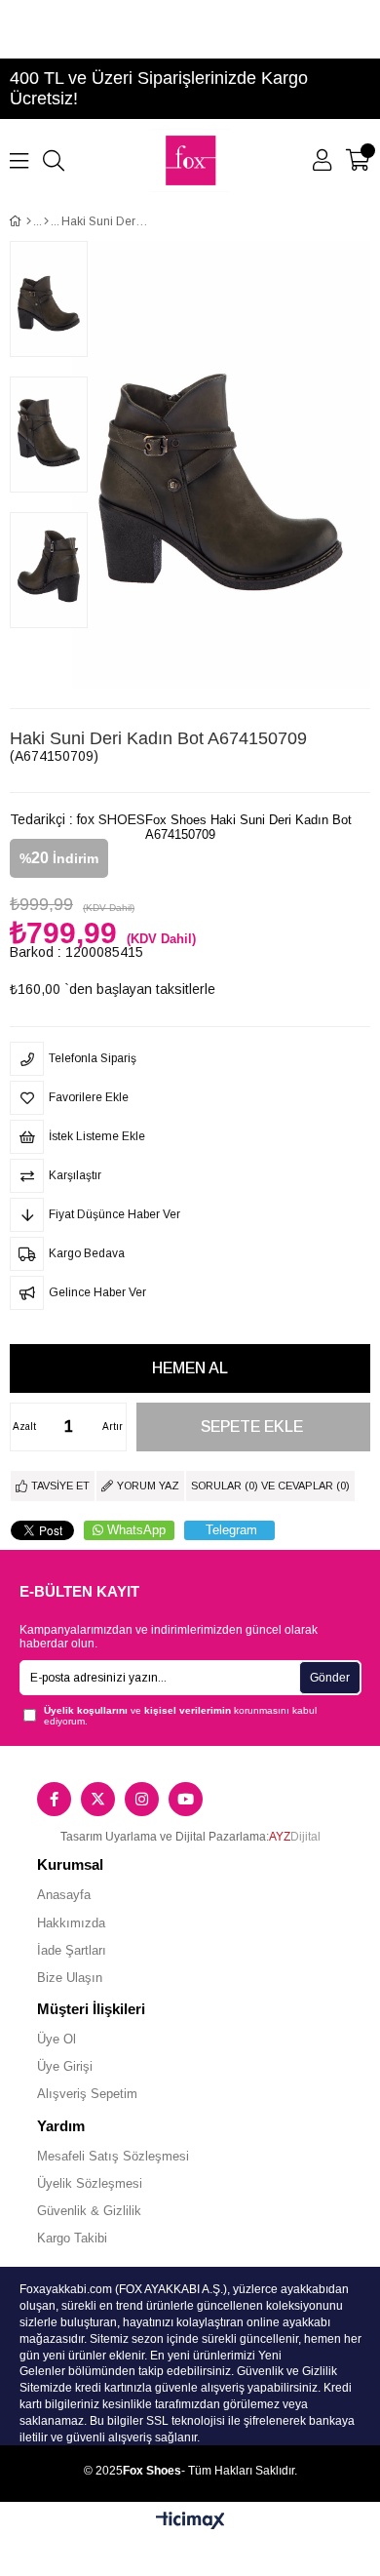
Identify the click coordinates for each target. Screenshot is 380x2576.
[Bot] (46, 221)
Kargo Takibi (72, 2238)
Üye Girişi (65, 2066)
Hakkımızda (71, 1923)
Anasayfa (64, 1895)
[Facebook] (54, 1799)
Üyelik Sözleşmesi (90, 2183)
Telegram (231, 1530)
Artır (113, 1427)
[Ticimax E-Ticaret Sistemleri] (190, 2522)
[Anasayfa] (29, 221)
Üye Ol (57, 2039)
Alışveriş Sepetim (87, 2094)
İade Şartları (72, 1950)
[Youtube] (186, 1799)
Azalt (24, 1427)
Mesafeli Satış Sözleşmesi (113, 2156)
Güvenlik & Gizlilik (89, 2211)
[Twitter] (98, 1799)
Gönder (330, 1678)
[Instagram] (142, 1799)
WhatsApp (136, 1530)
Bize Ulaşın (70, 1978)
